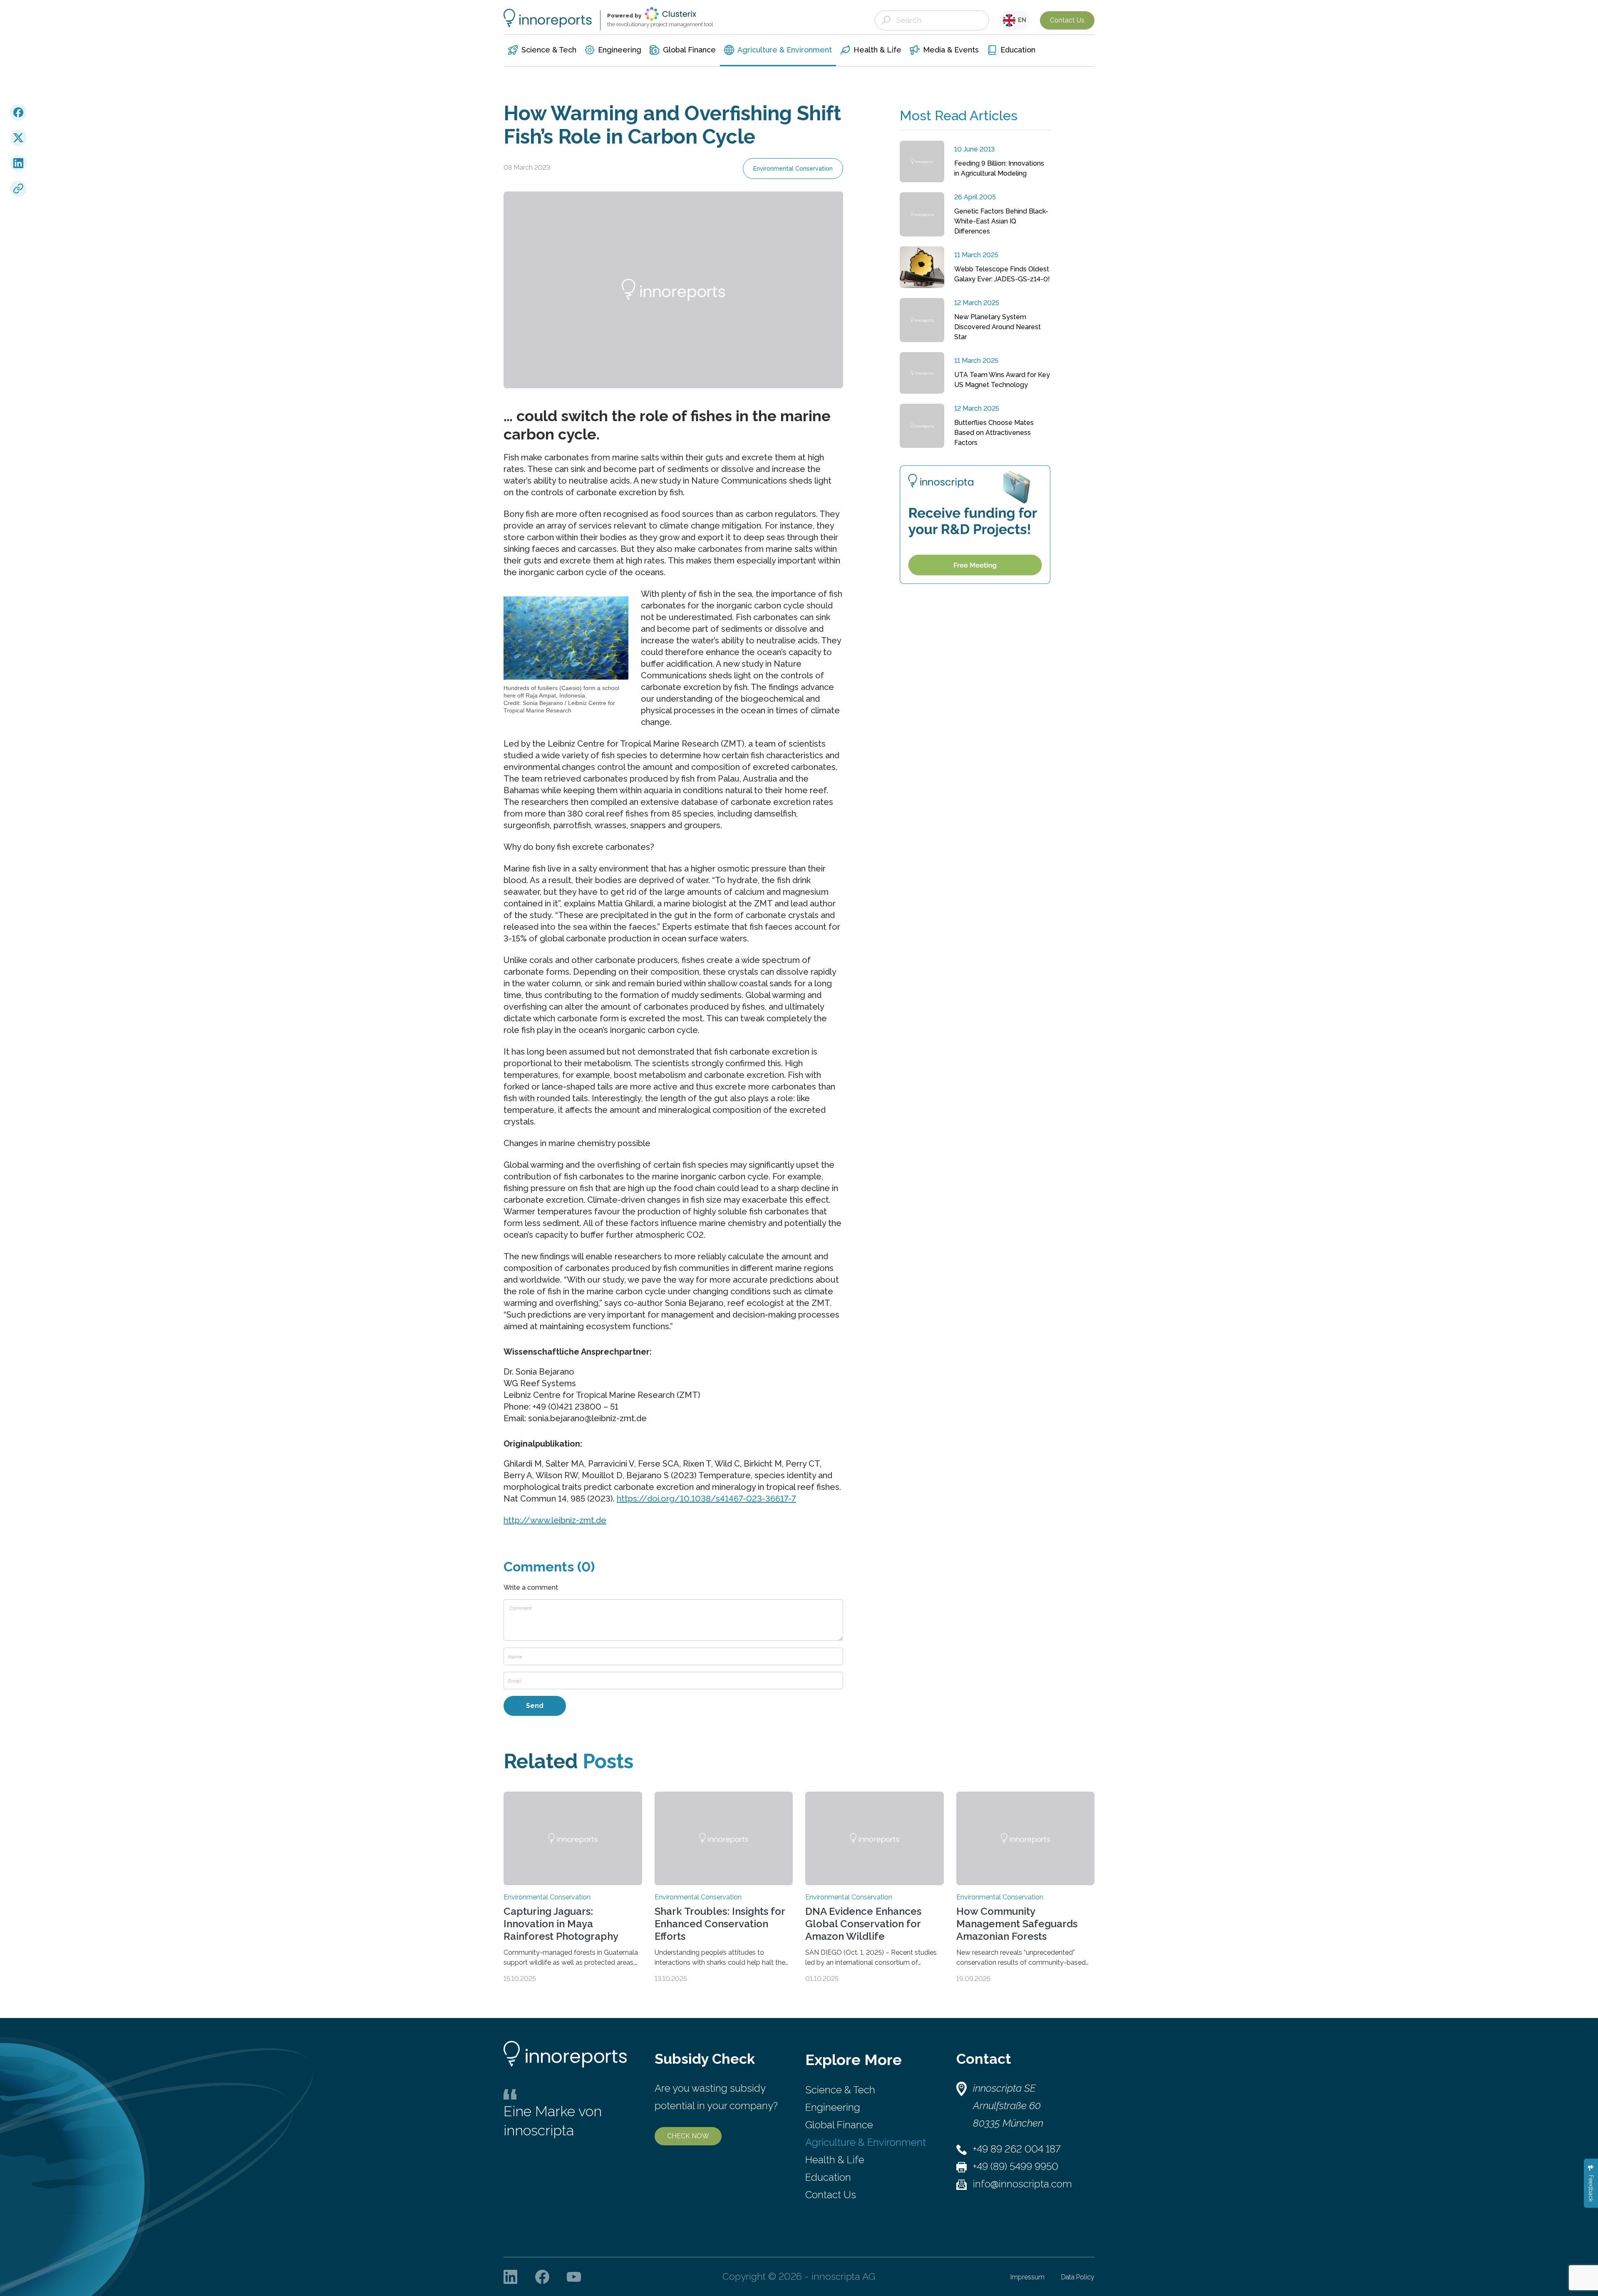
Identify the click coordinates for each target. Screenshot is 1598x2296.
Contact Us (1067, 20)
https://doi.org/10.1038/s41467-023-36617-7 (706, 1499)
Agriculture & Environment (866, 2142)
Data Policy (1078, 2277)
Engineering (833, 2107)
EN (1021, 20)
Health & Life (835, 2160)
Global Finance (839, 2125)
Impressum (1027, 2277)
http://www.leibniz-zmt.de (555, 1520)
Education (828, 2177)
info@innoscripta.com (1022, 2184)
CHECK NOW (688, 2136)
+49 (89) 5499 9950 (1016, 2166)
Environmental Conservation (793, 169)
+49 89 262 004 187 (1017, 2149)
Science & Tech (840, 2090)
